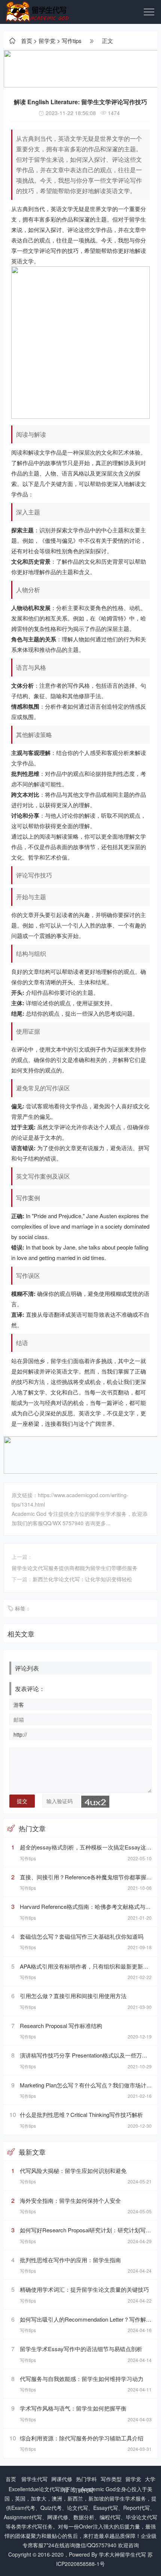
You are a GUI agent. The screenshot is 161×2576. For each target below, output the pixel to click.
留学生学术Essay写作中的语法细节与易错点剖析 (81, 2349)
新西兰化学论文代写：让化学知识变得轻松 (82, 1579)
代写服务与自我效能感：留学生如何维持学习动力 (82, 2379)
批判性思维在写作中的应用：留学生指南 (70, 2260)
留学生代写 (34, 2479)
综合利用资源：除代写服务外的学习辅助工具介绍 (82, 2438)
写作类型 (111, 2479)
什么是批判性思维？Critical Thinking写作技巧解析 (81, 2114)
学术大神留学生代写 (122, 2554)
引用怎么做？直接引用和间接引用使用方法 (73, 1996)
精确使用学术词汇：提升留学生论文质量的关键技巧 (84, 2289)
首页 (27, 41)
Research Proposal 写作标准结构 (61, 2026)
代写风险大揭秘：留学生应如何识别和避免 (73, 2171)
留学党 (47, 41)
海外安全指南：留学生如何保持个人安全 (70, 2200)
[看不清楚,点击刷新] (95, 1802)
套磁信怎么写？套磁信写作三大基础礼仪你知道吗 (82, 1936)
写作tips (72, 41)
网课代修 (62, 2479)
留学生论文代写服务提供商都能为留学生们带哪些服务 (75, 1568)
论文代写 (49, 2489)
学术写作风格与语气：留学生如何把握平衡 (73, 2408)
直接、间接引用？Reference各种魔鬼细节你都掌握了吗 (89, 1877)
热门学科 (86, 2479)
